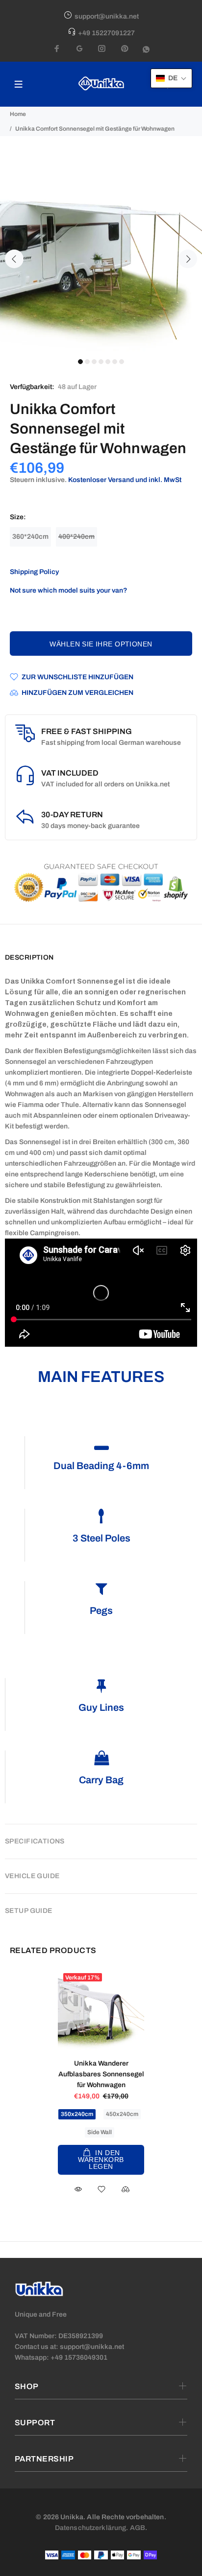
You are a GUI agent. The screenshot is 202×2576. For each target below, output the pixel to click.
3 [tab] (94, 362)
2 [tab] (87, 362)
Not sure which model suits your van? (69, 590)
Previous (14, 259)
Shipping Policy (34, 572)
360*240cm (30, 537)
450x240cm (122, 2114)
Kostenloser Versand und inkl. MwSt (125, 480)
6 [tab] (115, 362)
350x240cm (77, 2114)
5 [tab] (108, 362)
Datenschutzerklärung (91, 2528)
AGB (138, 2528)
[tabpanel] (101, 253)
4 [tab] (101, 362)
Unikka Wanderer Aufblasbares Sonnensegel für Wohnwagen (101, 2074)
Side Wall (100, 2132)
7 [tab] (122, 362)
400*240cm (76, 537)
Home (18, 114)
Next (188, 259)
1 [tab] (80, 362)
